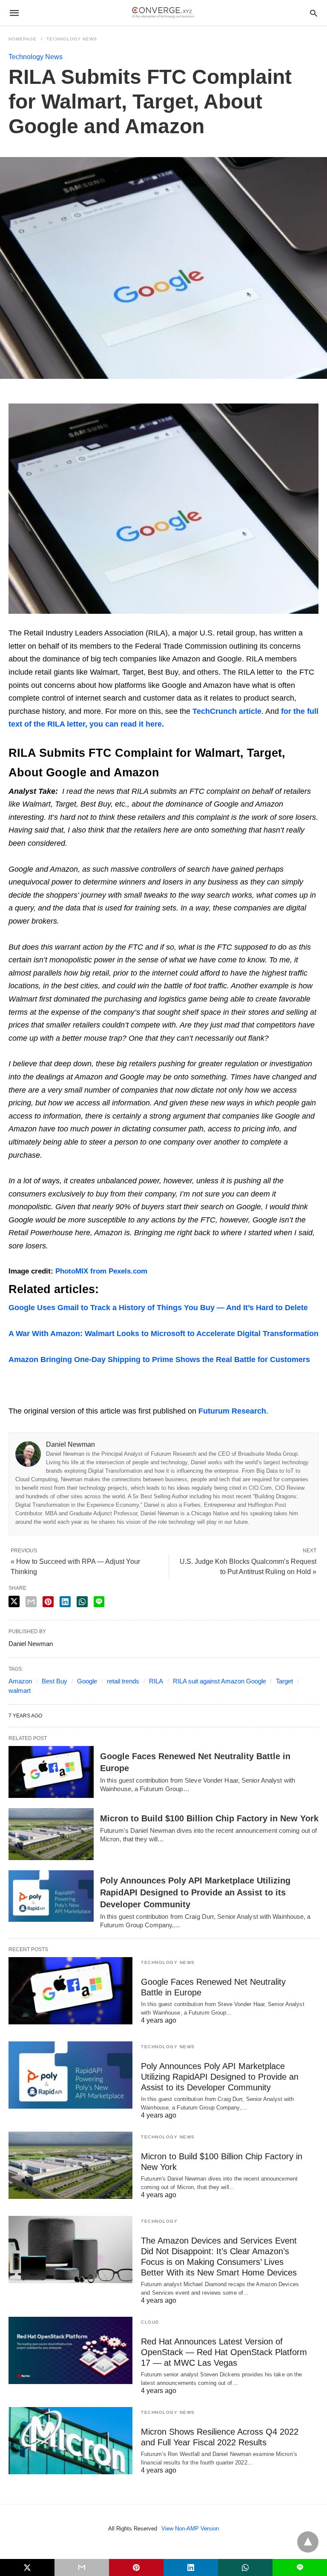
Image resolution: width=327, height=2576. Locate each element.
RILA (156, 1681)
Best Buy (54, 1681)
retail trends (123, 1681)
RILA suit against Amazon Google (219, 1681)
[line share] (99, 1602)
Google (87, 1681)
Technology (159, 2221)
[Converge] (163, 13)
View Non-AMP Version (190, 2529)
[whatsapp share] (82, 1602)
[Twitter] (24, 397)
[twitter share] (14, 1601)
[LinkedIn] (34, 397)
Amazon (20, 1681)
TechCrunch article (227, 711)
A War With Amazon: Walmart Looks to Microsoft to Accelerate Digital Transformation (163, 1334)
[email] (82, 2567)
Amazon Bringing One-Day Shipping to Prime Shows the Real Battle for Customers (159, 1360)
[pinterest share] (48, 1602)
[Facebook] (14, 397)
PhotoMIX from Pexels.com (101, 1271)
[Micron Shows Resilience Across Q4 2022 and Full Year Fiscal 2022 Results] (70, 2441)
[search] (314, 13)
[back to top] (308, 2542)
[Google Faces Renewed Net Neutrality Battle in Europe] (51, 1772)
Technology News (72, 39)
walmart (20, 1690)
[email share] (31, 1602)
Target (284, 1681)
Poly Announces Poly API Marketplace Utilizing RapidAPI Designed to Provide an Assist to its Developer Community (195, 1892)
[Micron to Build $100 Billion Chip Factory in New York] (51, 1834)
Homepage (23, 39)
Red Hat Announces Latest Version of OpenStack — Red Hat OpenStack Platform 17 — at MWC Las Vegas (224, 2352)
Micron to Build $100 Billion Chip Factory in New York (209, 1818)
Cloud (150, 2322)
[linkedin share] (65, 1602)
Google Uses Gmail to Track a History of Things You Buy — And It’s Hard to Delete (158, 1308)
